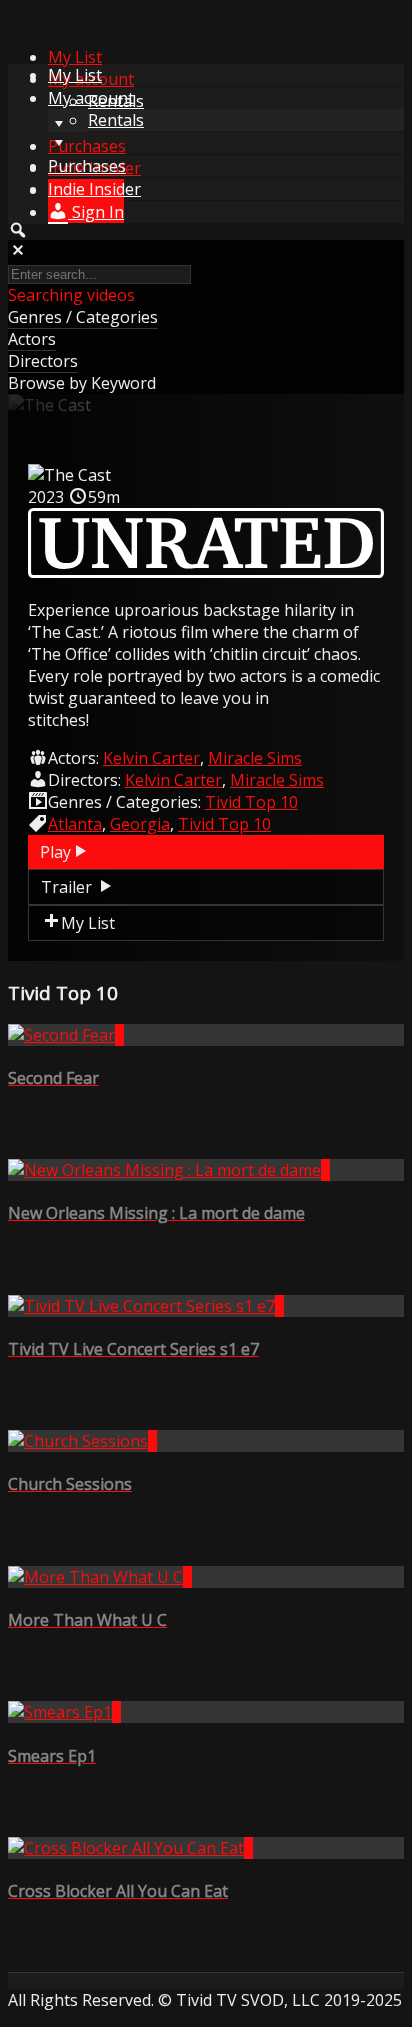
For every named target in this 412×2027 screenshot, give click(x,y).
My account (91, 98)
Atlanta (75, 824)
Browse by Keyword (82, 383)
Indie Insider (94, 189)
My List (75, 57)
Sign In (96, 212)
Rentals (116, 120)
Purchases (87, 146)
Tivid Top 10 (251, 802)
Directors (43, 361)
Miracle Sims (255, 758)
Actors (32, 339)
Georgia (140, 824)
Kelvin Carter (151, 758)
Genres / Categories (83, 317)
